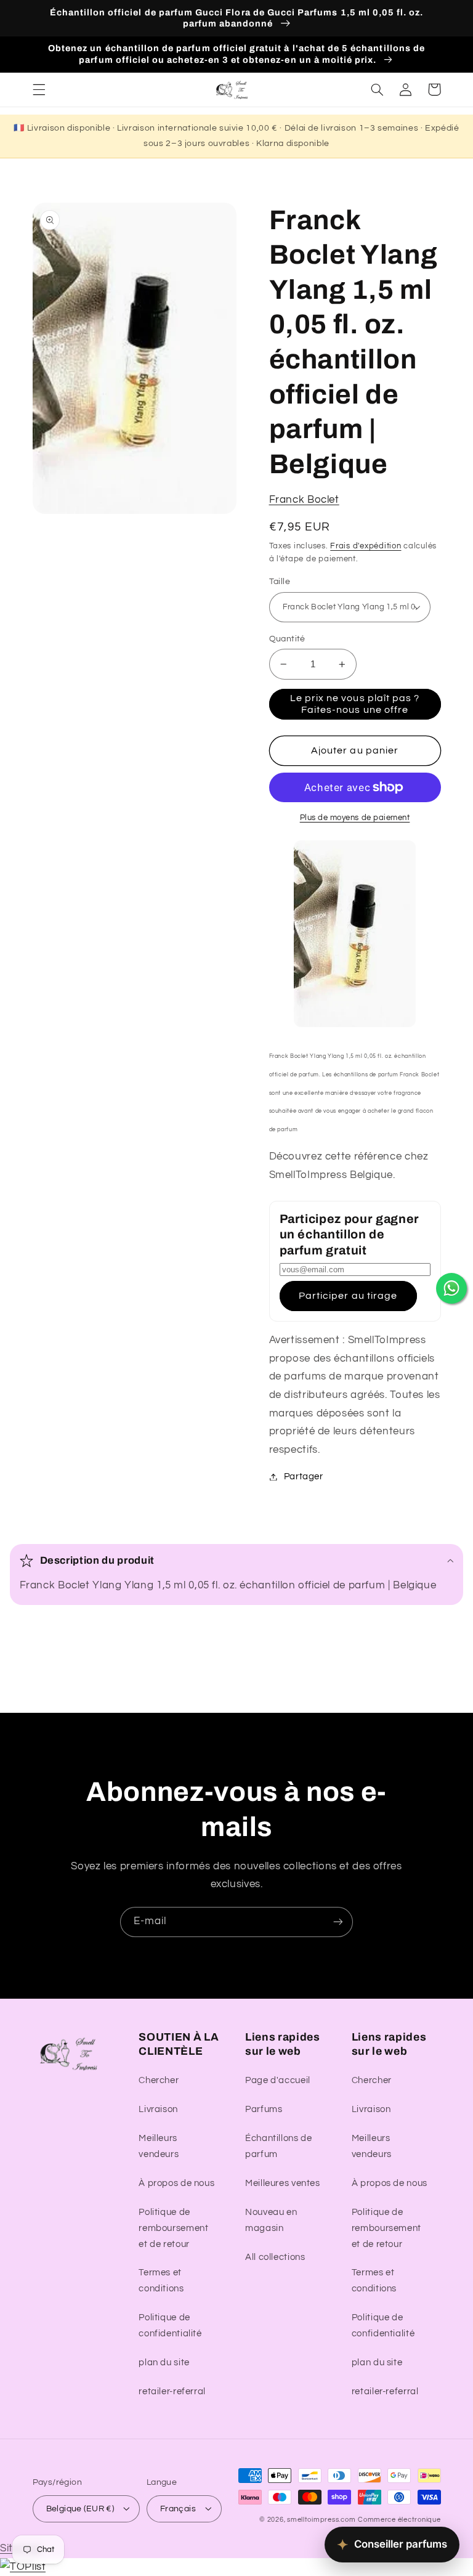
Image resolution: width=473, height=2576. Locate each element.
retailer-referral (172, 2391)
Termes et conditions (161, 2281)
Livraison (158, 2109)
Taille (280, 582)
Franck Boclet (304, 500)
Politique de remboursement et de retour (173, 2228)
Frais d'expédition (366, 546)
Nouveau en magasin (271, 2220)
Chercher (159, 2080)
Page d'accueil (278, 2080)
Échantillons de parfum (278, 2146)
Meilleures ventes (283, 2183)
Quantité (287, 639)
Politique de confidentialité (170, 2326)
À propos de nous (176, 2183)
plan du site (164, 2363)
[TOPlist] (23, 2567)
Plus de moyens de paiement (355, 818)
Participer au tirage (348, 1296)
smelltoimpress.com (321, 2520)
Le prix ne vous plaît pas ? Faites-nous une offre (355, 704)
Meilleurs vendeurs (159, 2146)
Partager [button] (304, 1477)
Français (178, 2509)
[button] (39, 89)
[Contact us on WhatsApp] (451, 1288)
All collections (275, 2257)
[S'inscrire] (338, 1922)
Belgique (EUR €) (80, 2509)
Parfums (264, 2109)
